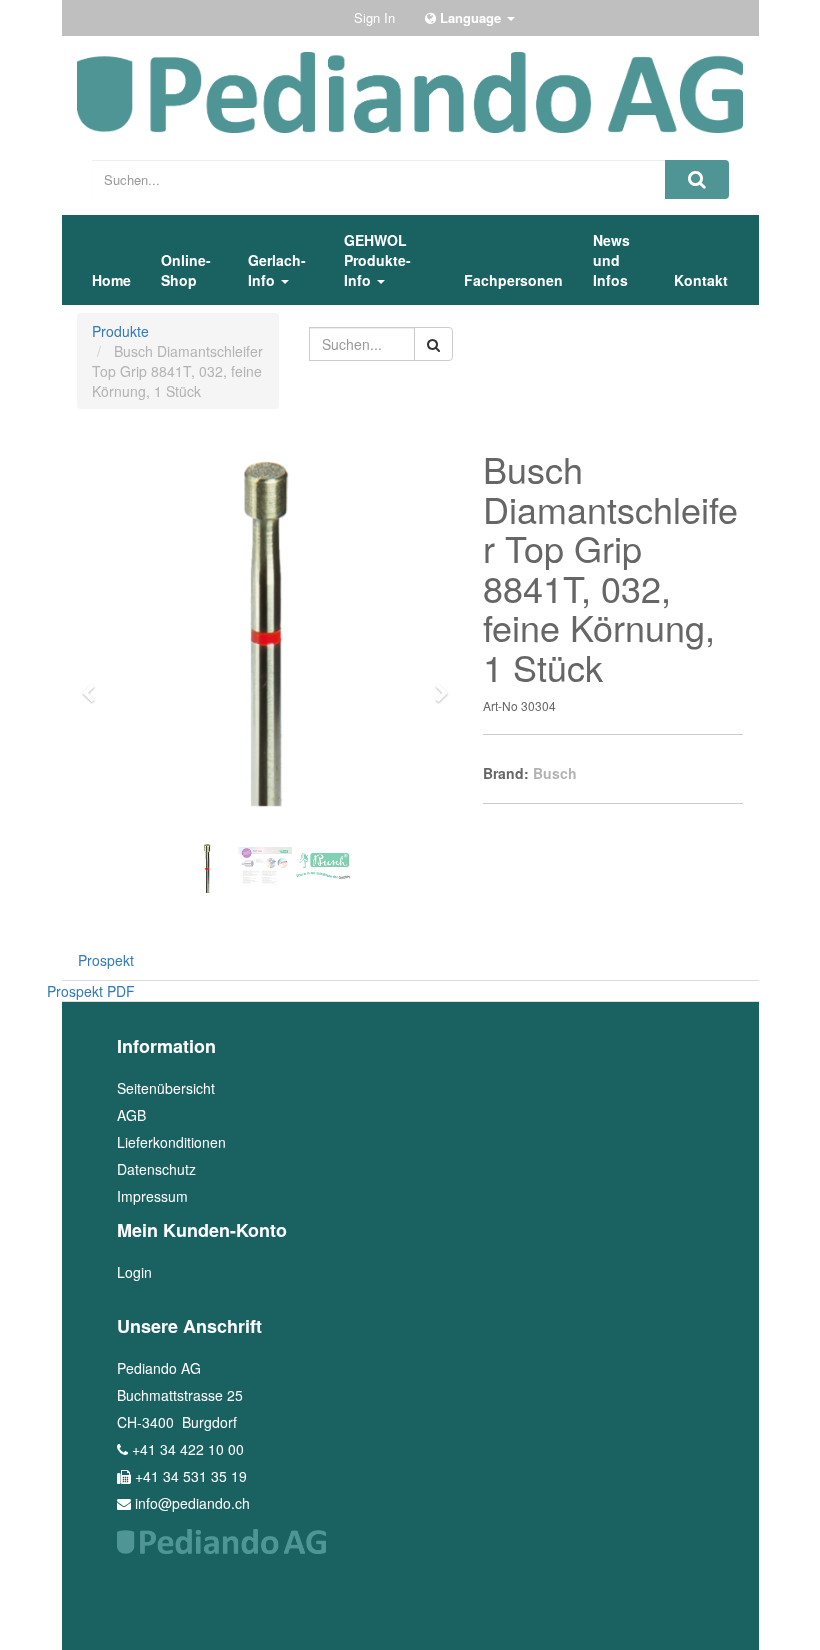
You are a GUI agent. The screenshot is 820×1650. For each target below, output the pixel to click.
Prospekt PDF (91, 991)
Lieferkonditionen (171, 1142)
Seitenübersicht (166, 1088)
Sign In (374, 17)
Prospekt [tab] (106, 960)
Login (134, 1272)
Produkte (120, 331)
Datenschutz (156, 1169)
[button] (95, 684)
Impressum (152, 1196)
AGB (131, 1115)
